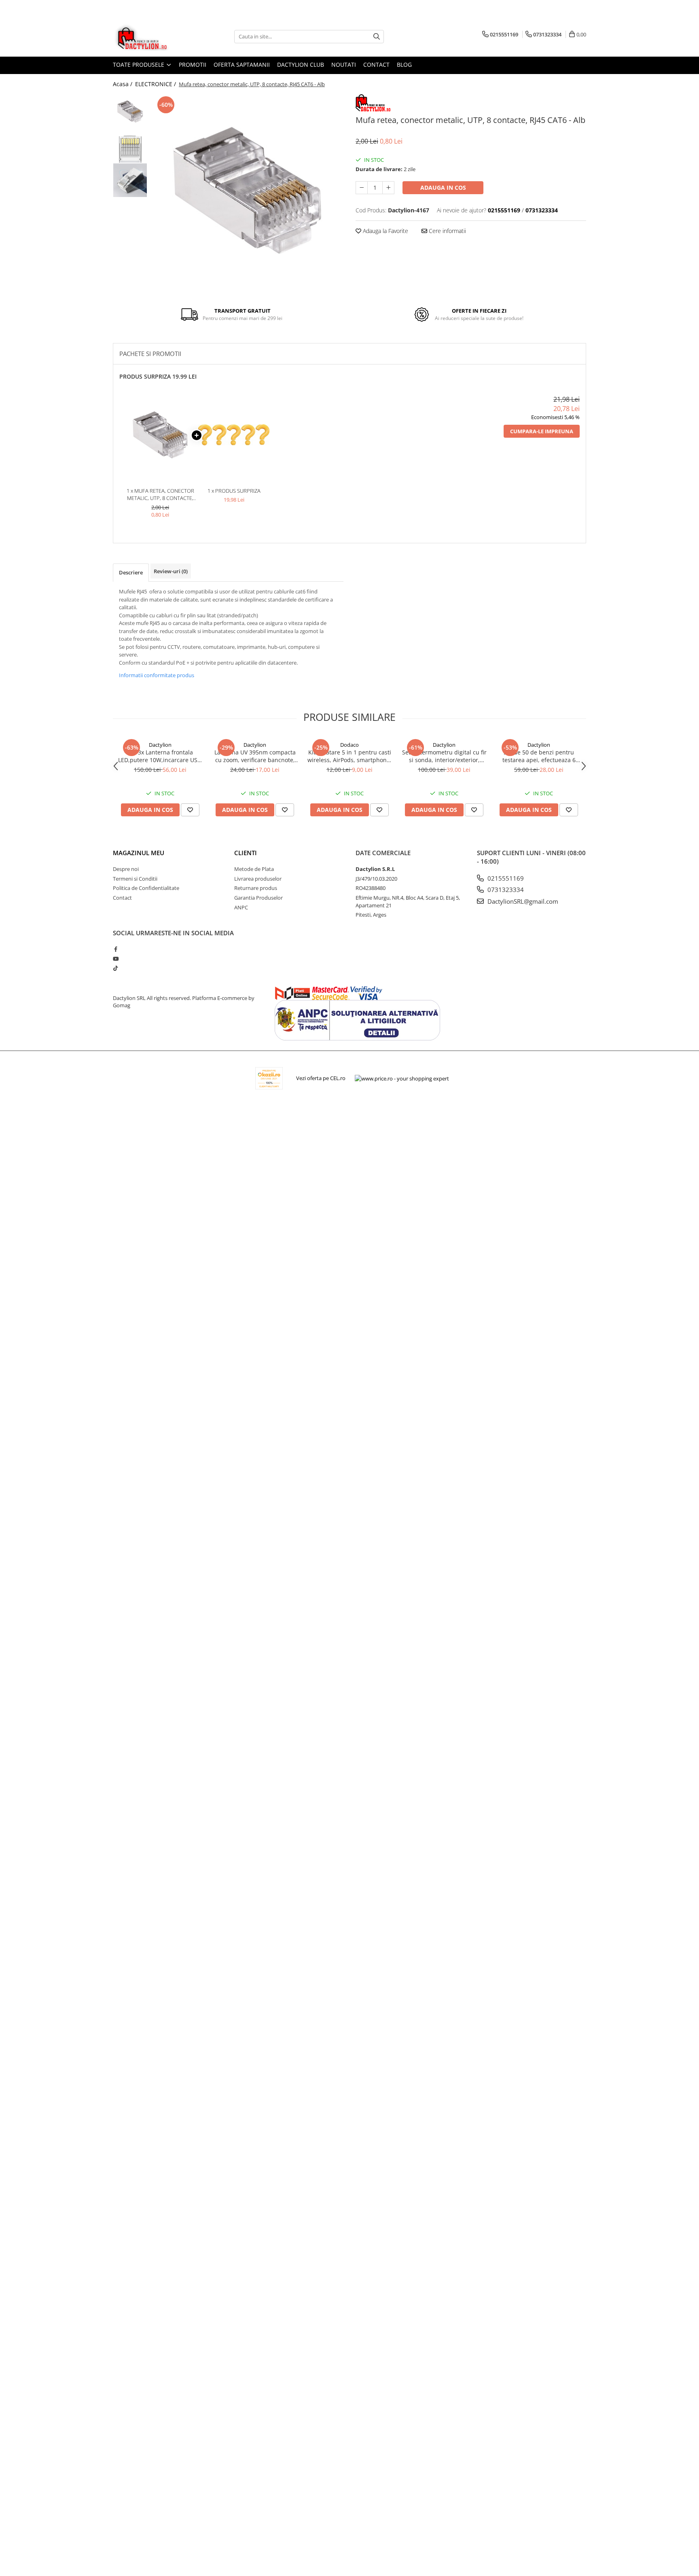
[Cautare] (377, 37)
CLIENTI (246, 853)
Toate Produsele (139, 65)
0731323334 (505, 890)
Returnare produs (256, 888)
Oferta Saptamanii (242, 65)
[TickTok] (115, 968)
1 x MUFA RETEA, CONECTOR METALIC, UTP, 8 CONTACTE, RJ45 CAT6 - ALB (160, 495)
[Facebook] (115, 949)
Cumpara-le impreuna (542, 431)
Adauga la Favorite (385, 231)
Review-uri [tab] (171, 571)
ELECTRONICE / (156, 84)
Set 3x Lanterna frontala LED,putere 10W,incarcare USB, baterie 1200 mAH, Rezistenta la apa (160, 756)
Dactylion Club (301, 65)
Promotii (193, 65)
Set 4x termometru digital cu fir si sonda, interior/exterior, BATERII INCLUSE (444, 756)
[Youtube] (115, 959)
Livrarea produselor (258, 879)
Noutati (344, 65)
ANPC (241, 907)
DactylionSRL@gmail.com (522, 901)
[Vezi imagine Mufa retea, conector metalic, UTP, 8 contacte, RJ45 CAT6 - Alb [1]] (130, 146)
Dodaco (349, 745)
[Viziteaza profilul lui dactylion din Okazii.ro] (269, 1078)
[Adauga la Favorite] (190, 810)
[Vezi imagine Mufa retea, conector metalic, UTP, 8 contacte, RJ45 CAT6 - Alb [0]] (130, 111)
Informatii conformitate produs (157, 675)
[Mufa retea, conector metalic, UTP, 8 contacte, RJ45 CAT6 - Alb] (247, 190)
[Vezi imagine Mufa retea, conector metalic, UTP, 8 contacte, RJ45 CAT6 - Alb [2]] (130, 180)
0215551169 (505, 878)
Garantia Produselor (258, 898)
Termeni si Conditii (135, 879)
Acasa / (123, 84)
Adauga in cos (443, 187)
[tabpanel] (247, 190)
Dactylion (160, 745)
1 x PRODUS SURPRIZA (234, 491)
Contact (376, 65)
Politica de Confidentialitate (146, 888)
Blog (404, 65)
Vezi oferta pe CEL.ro (321, 1078)
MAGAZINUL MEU (139, 853)
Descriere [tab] (131, 572)
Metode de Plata (254, 869)
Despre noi (126, 869)
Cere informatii (447, 231)
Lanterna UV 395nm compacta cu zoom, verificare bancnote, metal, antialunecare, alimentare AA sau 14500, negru (255, 756)
